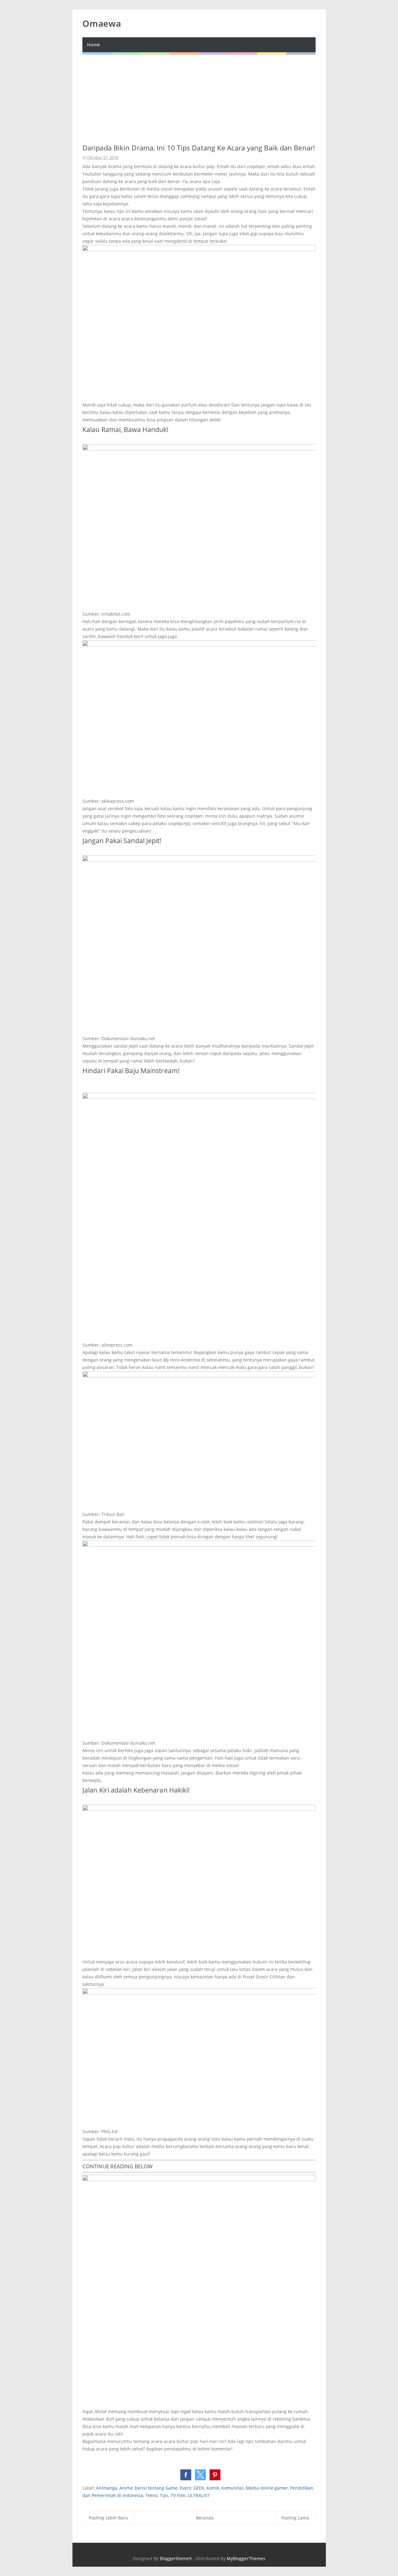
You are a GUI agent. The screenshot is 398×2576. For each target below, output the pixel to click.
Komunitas (233, 2488)
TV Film (178, 2495)
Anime (126, 2488)
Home (93, 45)
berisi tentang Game (156, 2488)
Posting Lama (295, 2518)
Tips (164, 2495)
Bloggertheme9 (176, 2558)
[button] (186, 2475)
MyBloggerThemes (246, 2558)
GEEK (199, 2488)
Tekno (151, 2495)
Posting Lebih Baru (109, 2518)
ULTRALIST (199, 2495)
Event (185, 2488)
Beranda (205, 2518)
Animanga (107, 2488)
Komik (213, 2488)
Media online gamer (267, 2488)
